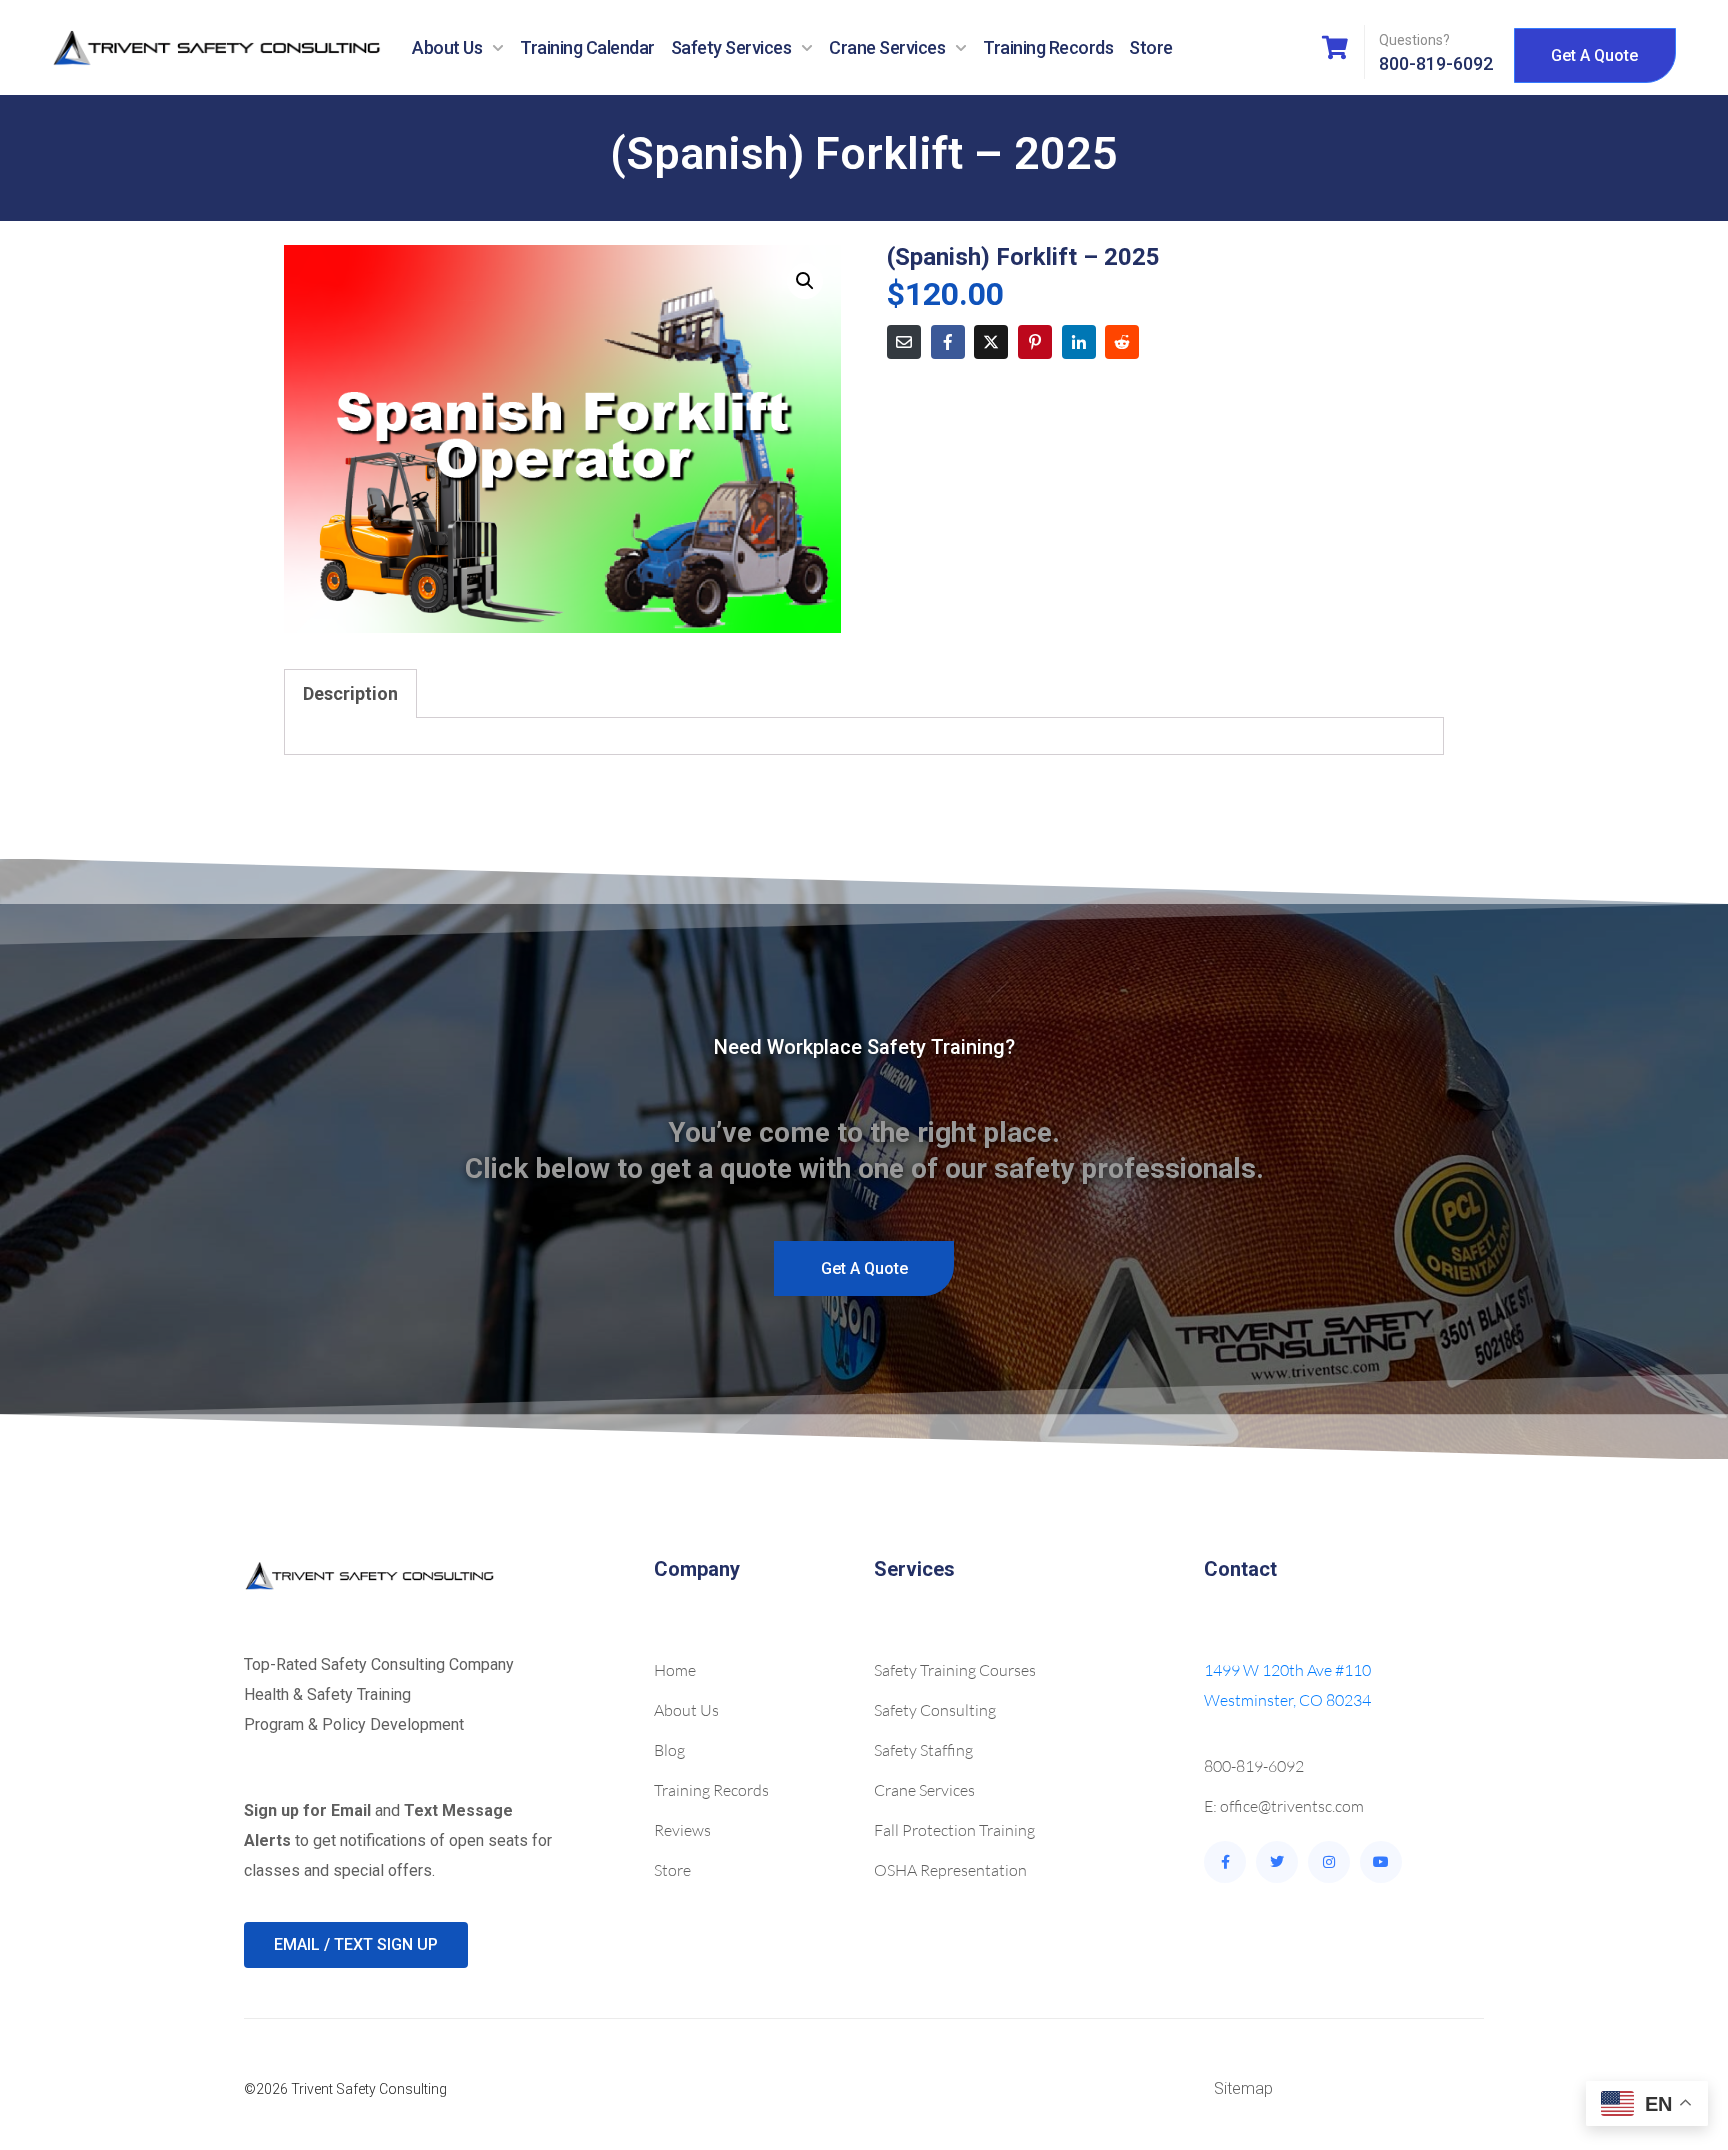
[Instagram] (1329, 1862)
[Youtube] (1381, 1862)
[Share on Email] (904, 342)
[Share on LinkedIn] (1079, 342)
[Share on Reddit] (1122, 342)
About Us (447, 47)
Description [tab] (350, 693)
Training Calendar (587, 47)
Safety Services (731, 47)
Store (1151, 47)
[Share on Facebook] (948, 342)
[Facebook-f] (1225, 1862)
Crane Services (887, 47)
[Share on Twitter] (991, 342)
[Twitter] (1277, 1862)
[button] (805, 281)
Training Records (1048, 47)
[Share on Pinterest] (1035, 342)
